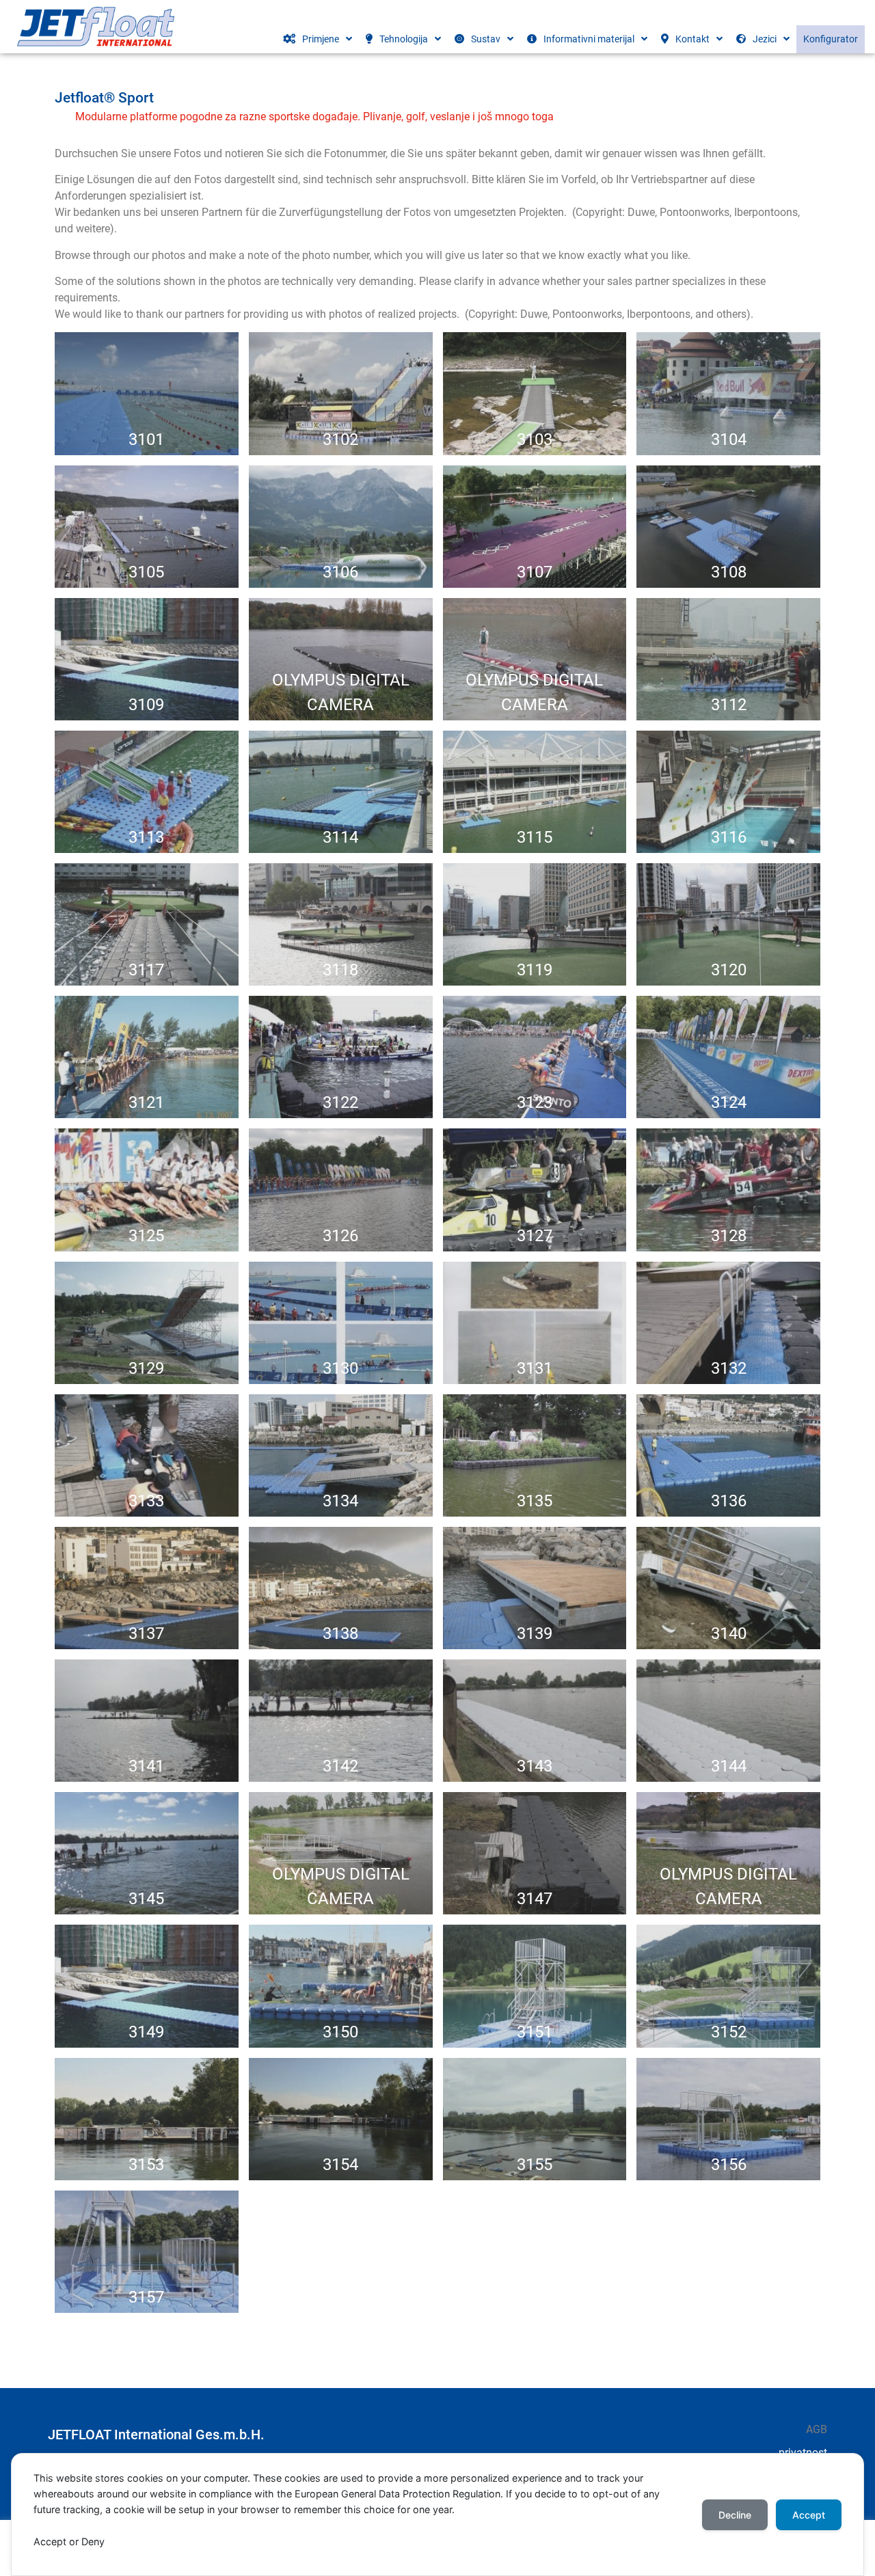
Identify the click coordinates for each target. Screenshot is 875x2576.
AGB (817, 2429)
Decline (735, 2515)
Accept (809, 2515)
